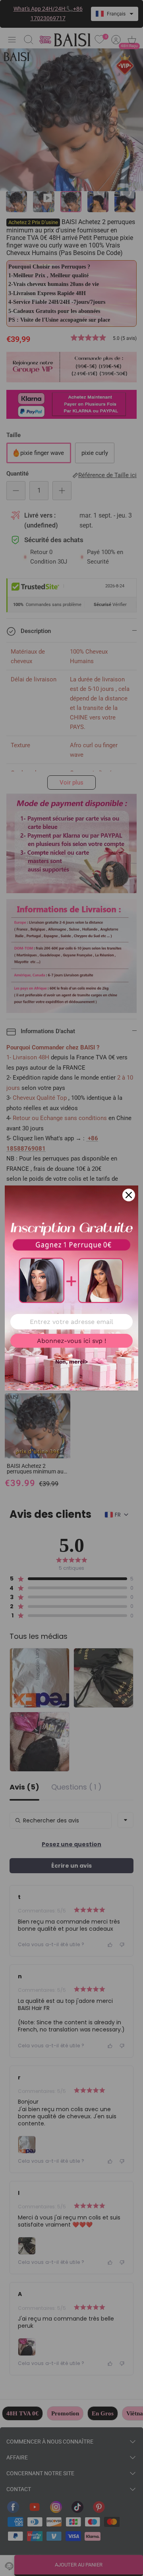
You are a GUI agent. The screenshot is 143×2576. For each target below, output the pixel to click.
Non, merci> (71, 1362)
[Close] (129, 1195)
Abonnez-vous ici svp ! (71, 1341)
